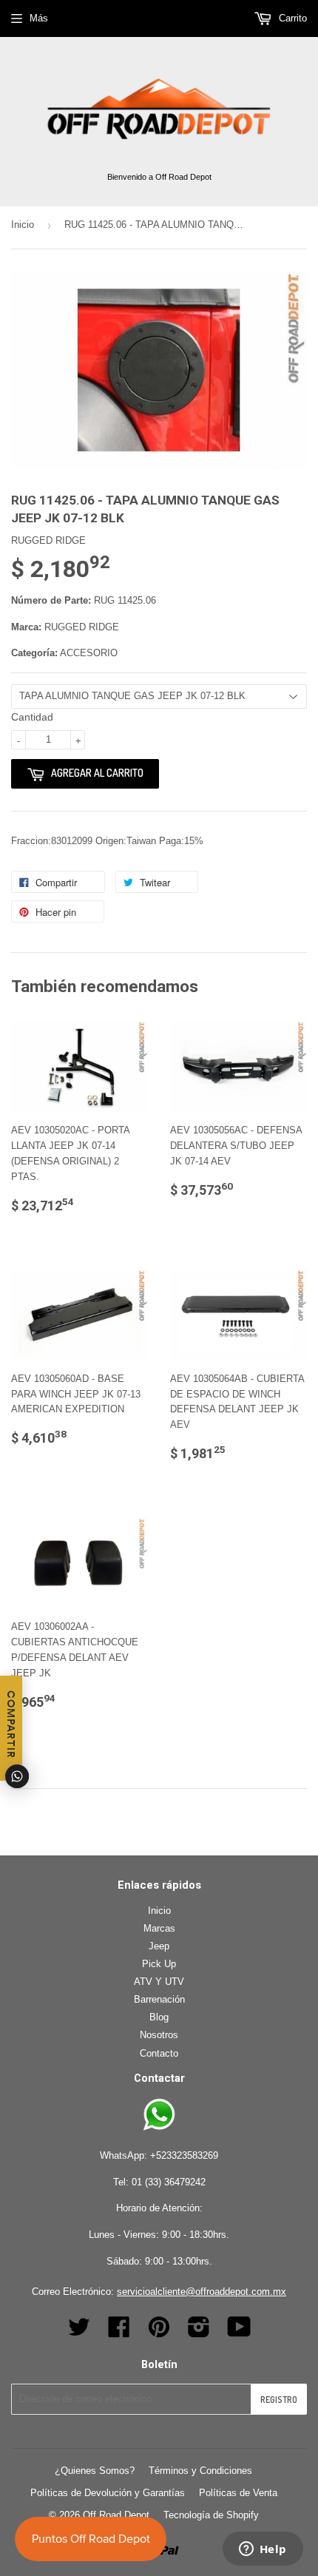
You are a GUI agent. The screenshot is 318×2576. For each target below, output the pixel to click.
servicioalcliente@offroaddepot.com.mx (202, 2292)
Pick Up (159, 1964)
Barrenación (159, 1999)
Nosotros (159, 2035)
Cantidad (32, 717)
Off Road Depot (116, 2515)
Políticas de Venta (238, 2493)
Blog (159, 2017)
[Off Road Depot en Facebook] (119, 2332)
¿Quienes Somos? (95, 2471)
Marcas (159, 1928)
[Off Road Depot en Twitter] (79, 2332)
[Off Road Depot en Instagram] (199, 2332)
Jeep (159, 1946)
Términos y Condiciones (200, 2471)
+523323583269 (184, 2155)
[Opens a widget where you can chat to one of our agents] (263, 2550)
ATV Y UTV (159, 1982)
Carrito (291, 18)
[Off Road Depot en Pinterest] (159, 2332)
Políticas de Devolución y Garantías (108, 2493)
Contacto (159, 2053)
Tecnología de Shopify (211, 2515)
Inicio (23, 225)
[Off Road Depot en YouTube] (239, 2332)
